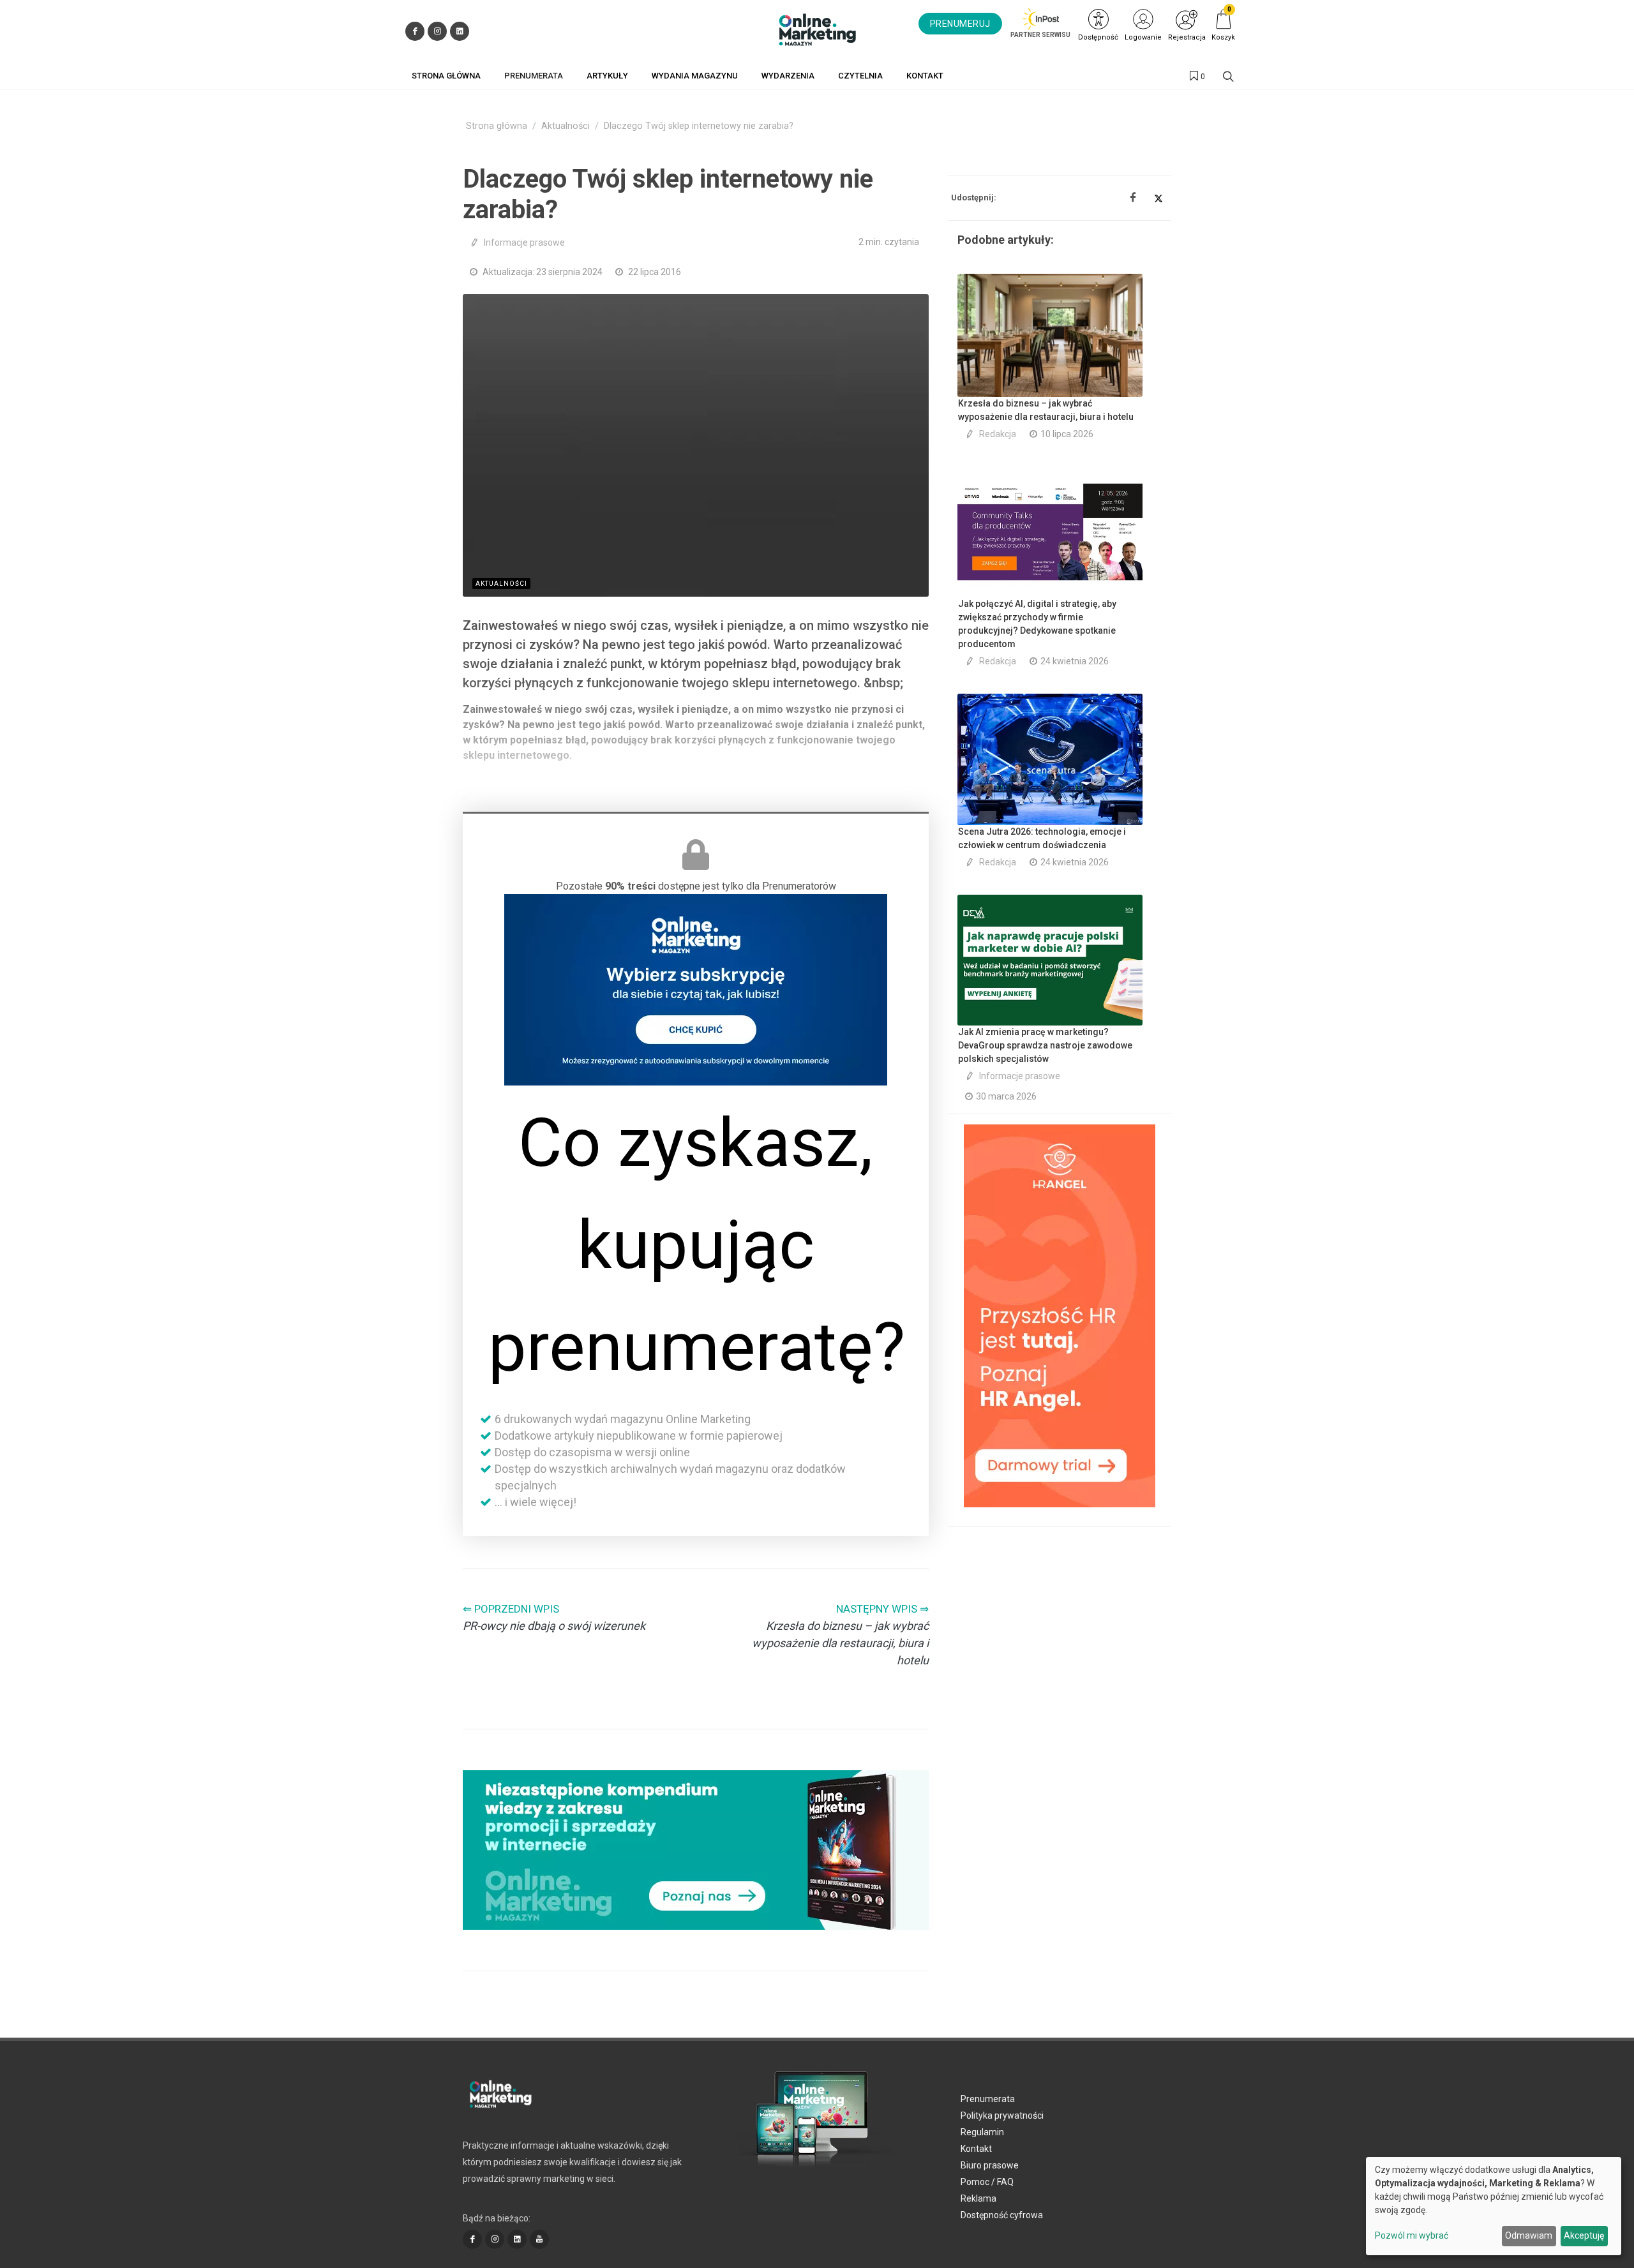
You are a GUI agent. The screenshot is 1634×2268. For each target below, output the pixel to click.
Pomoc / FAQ (987, 2182)
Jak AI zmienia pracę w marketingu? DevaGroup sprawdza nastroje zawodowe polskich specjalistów (1045, 1045)
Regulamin (982, 2132)
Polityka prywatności (1002, 2115)
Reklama (978, 2198)
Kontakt (976, 2149)
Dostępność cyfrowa (1002, 2215)
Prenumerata (988, 2099)
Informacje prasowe (524, 242)
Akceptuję (1584, 2235)
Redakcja (998, 434)
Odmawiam (1529, 2235)
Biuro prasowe (990, 2165)
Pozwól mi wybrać (1412, 2235)
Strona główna (497, 126)
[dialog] (1494, 2206)
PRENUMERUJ (960, 24)
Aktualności (566, 126)
